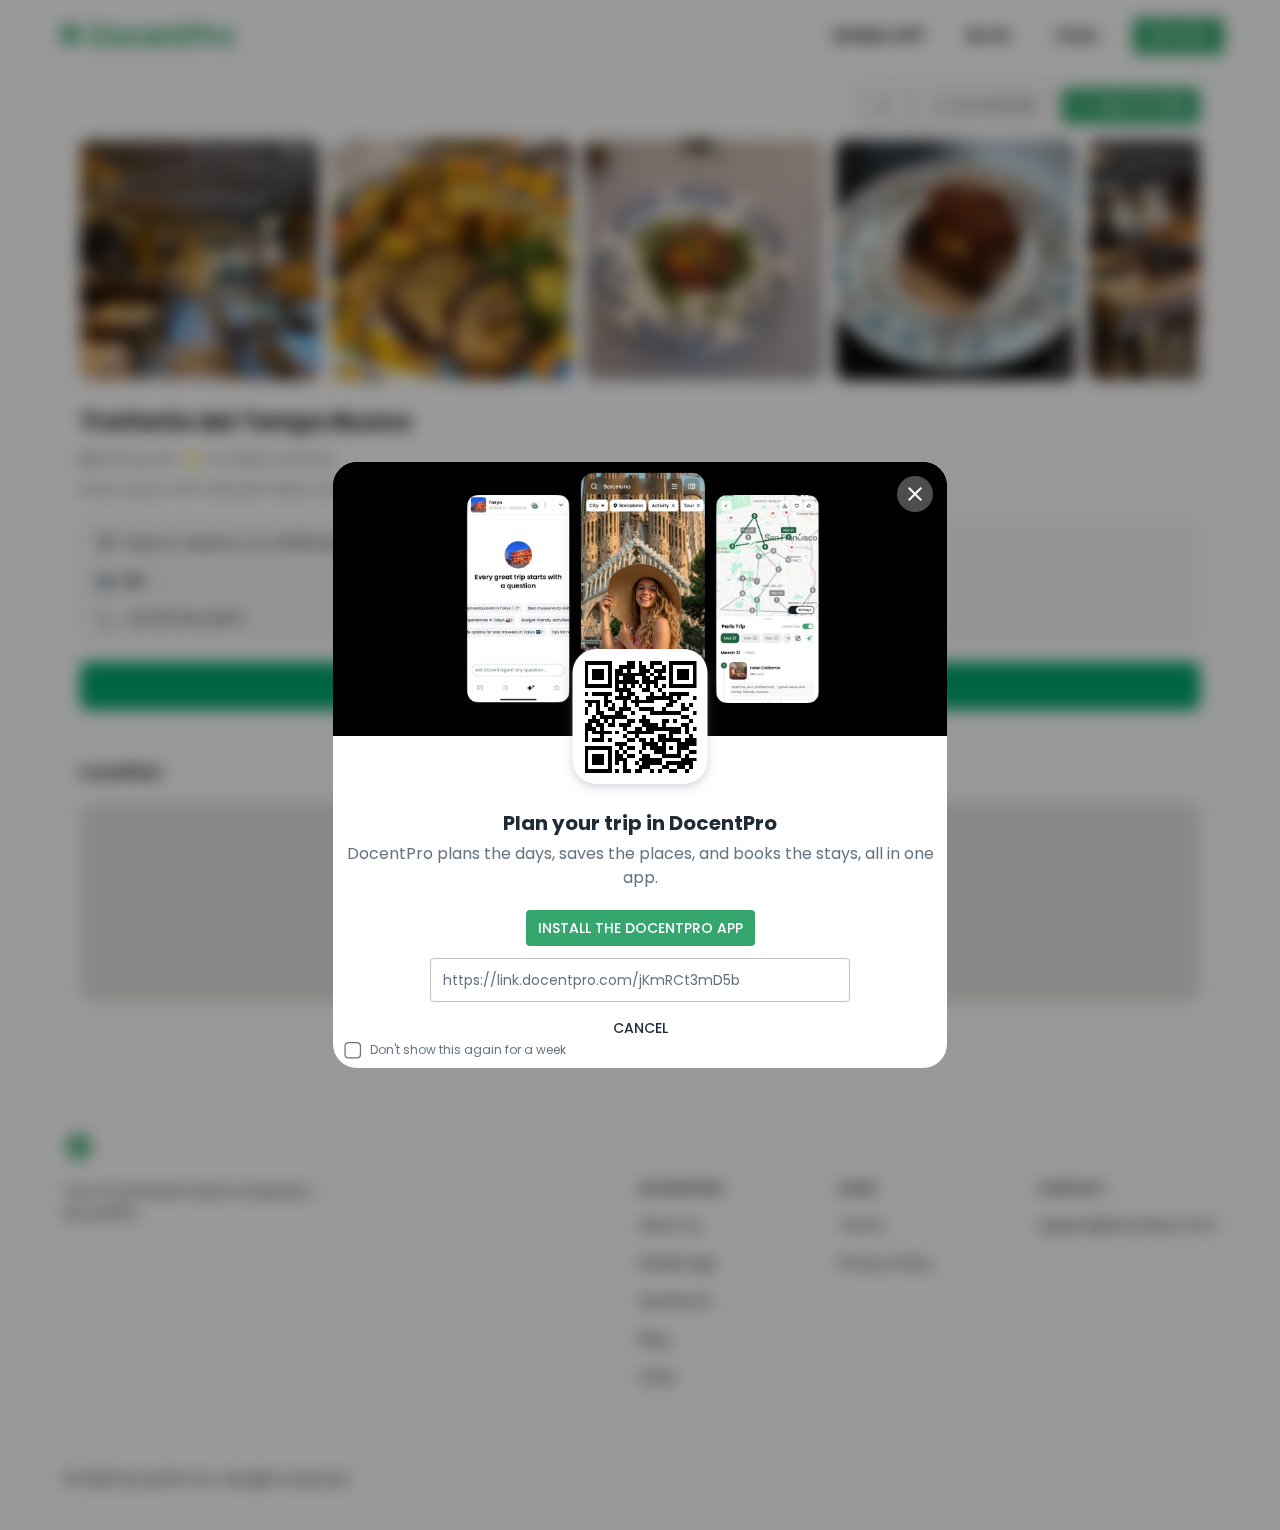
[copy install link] (825, 980)
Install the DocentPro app (640, 928)
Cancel (640, 1028)
